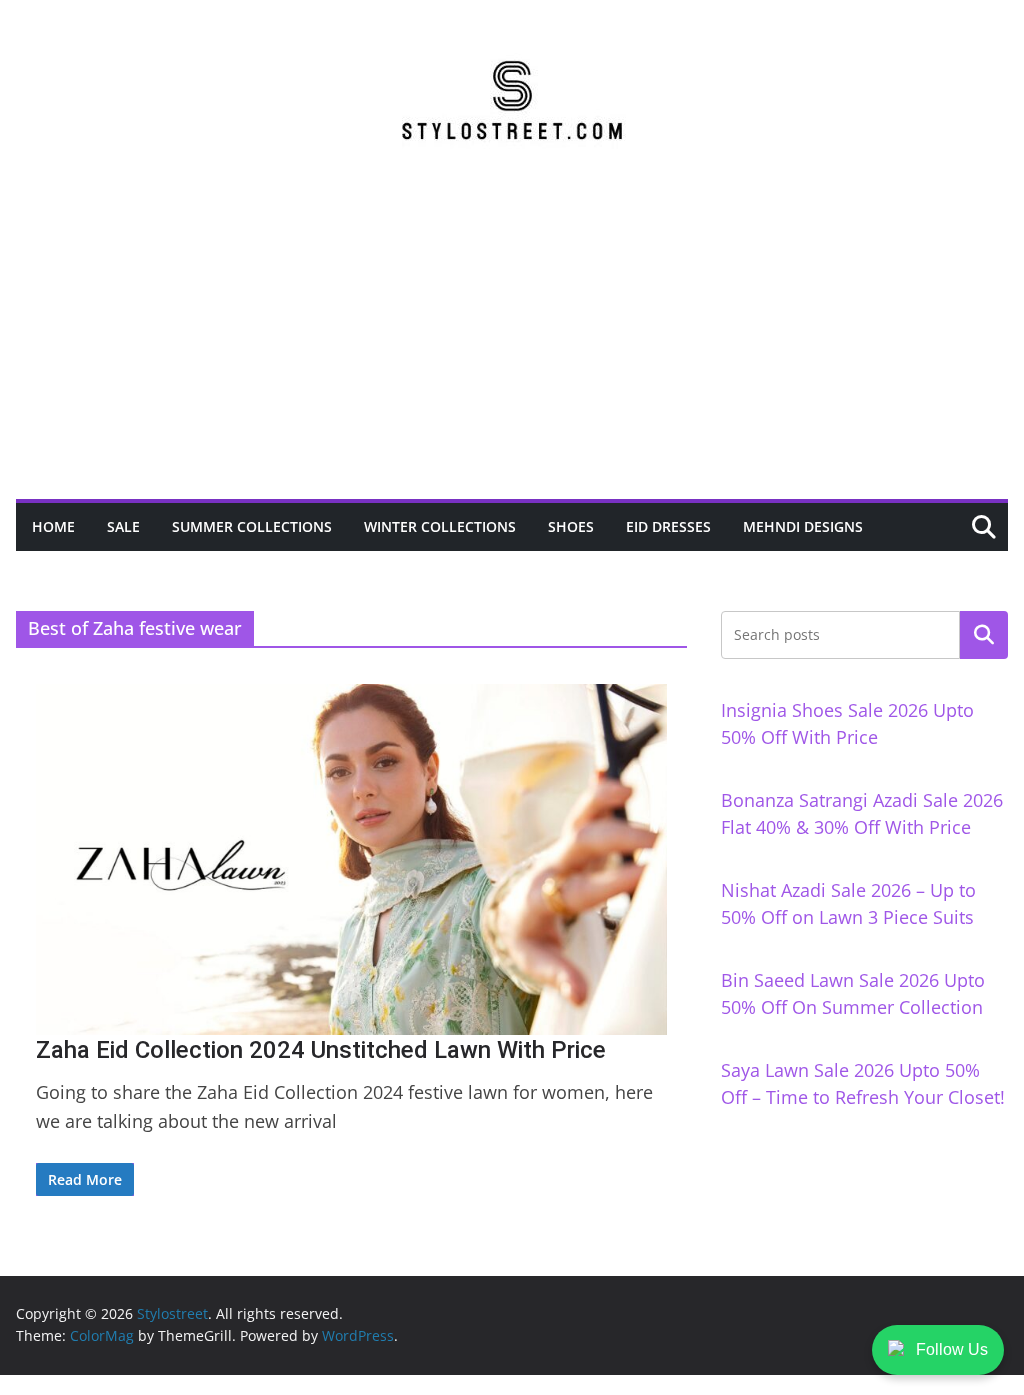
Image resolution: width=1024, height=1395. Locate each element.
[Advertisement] (512, 349)
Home (53, 526)
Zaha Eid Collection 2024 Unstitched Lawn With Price (321, 1050)
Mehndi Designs (803, 526)
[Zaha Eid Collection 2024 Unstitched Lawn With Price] (351, 859)
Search (984, 635)
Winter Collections (440, 526)
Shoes (571, 526)
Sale (123, 526)
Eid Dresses (668, 526)
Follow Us (952, 1349)
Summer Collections (252, 526)
